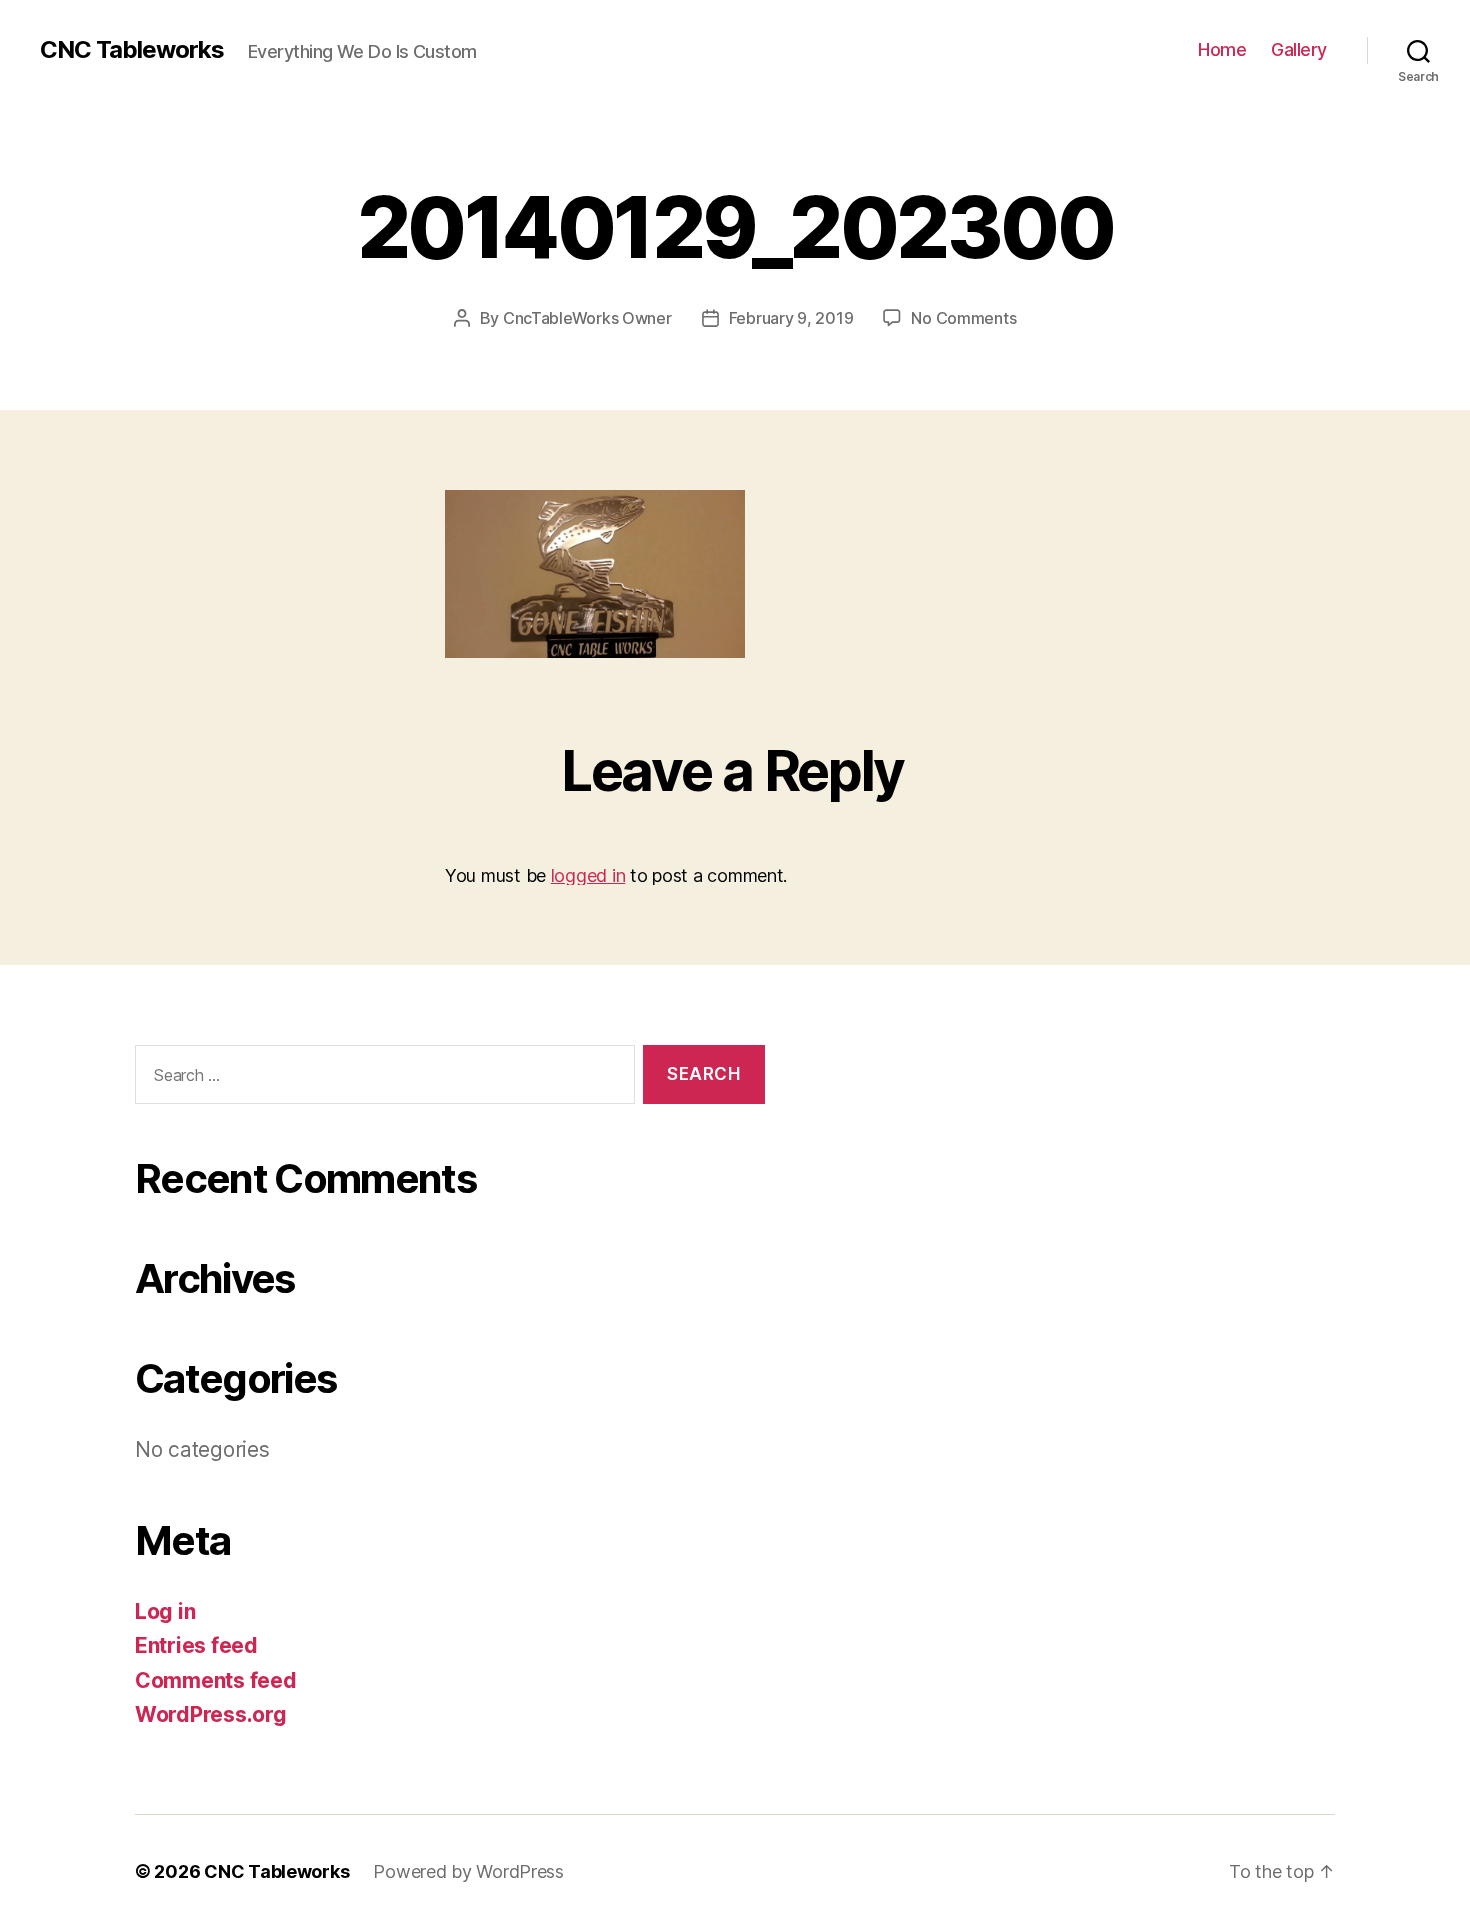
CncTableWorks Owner (587, 318)
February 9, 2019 (791, 318)
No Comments (963, 318)
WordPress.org (211, 1714)
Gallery (1299, 49)
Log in (165, 1611)
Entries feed (196, 1645)
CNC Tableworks (132, 50)
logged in (588, 875)
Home (1222, 49)
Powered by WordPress (468, 1871)
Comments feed (216, 1680)
